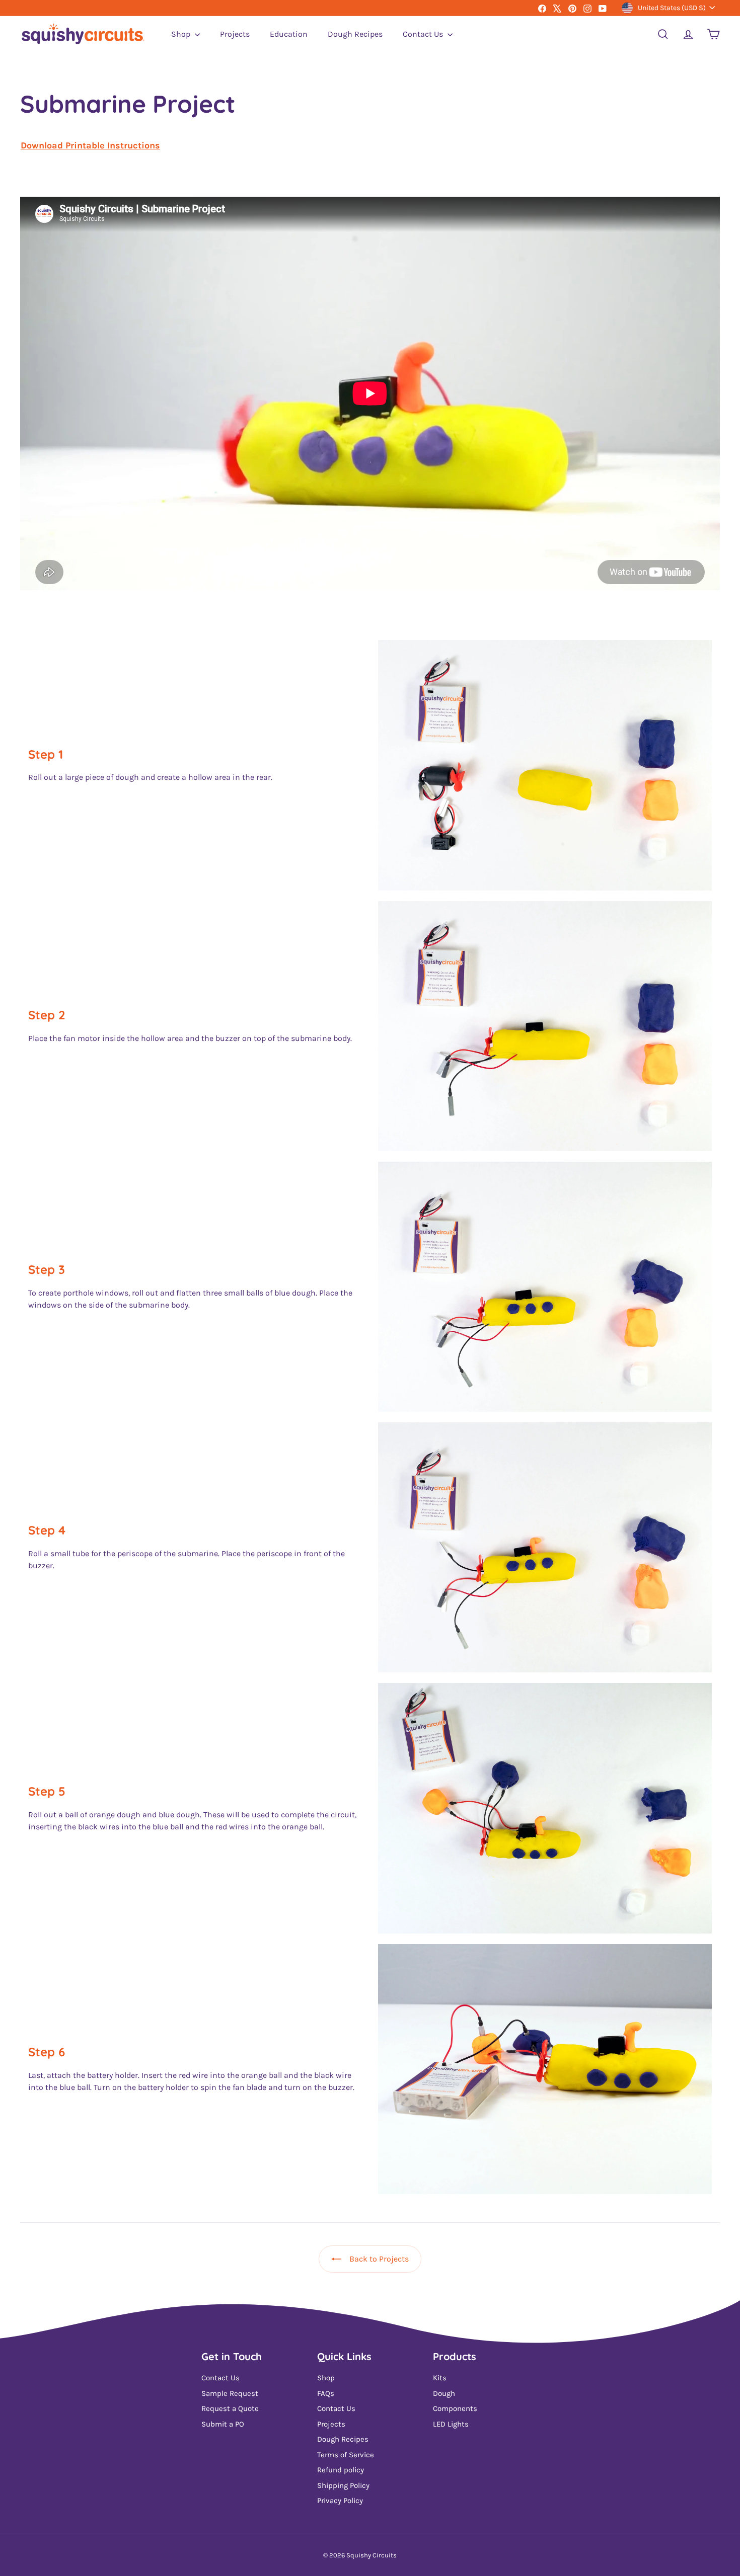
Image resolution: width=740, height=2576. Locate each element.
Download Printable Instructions (90, 145)
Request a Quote (230, 2408)
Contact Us (424, 34)
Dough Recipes (355, 34)
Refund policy (341, 2470)
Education (289, 34)
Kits (440, 2378)
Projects (235, 34)
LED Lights (451, 2424)
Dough (444, 2393)
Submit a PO (223, 2424)
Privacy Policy (340, 2501)
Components (455, 2408)
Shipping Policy (343, 2485)
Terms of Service (346, 2455)
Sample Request (230, 2393)
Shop (182, 34)
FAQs (326, 2393)
